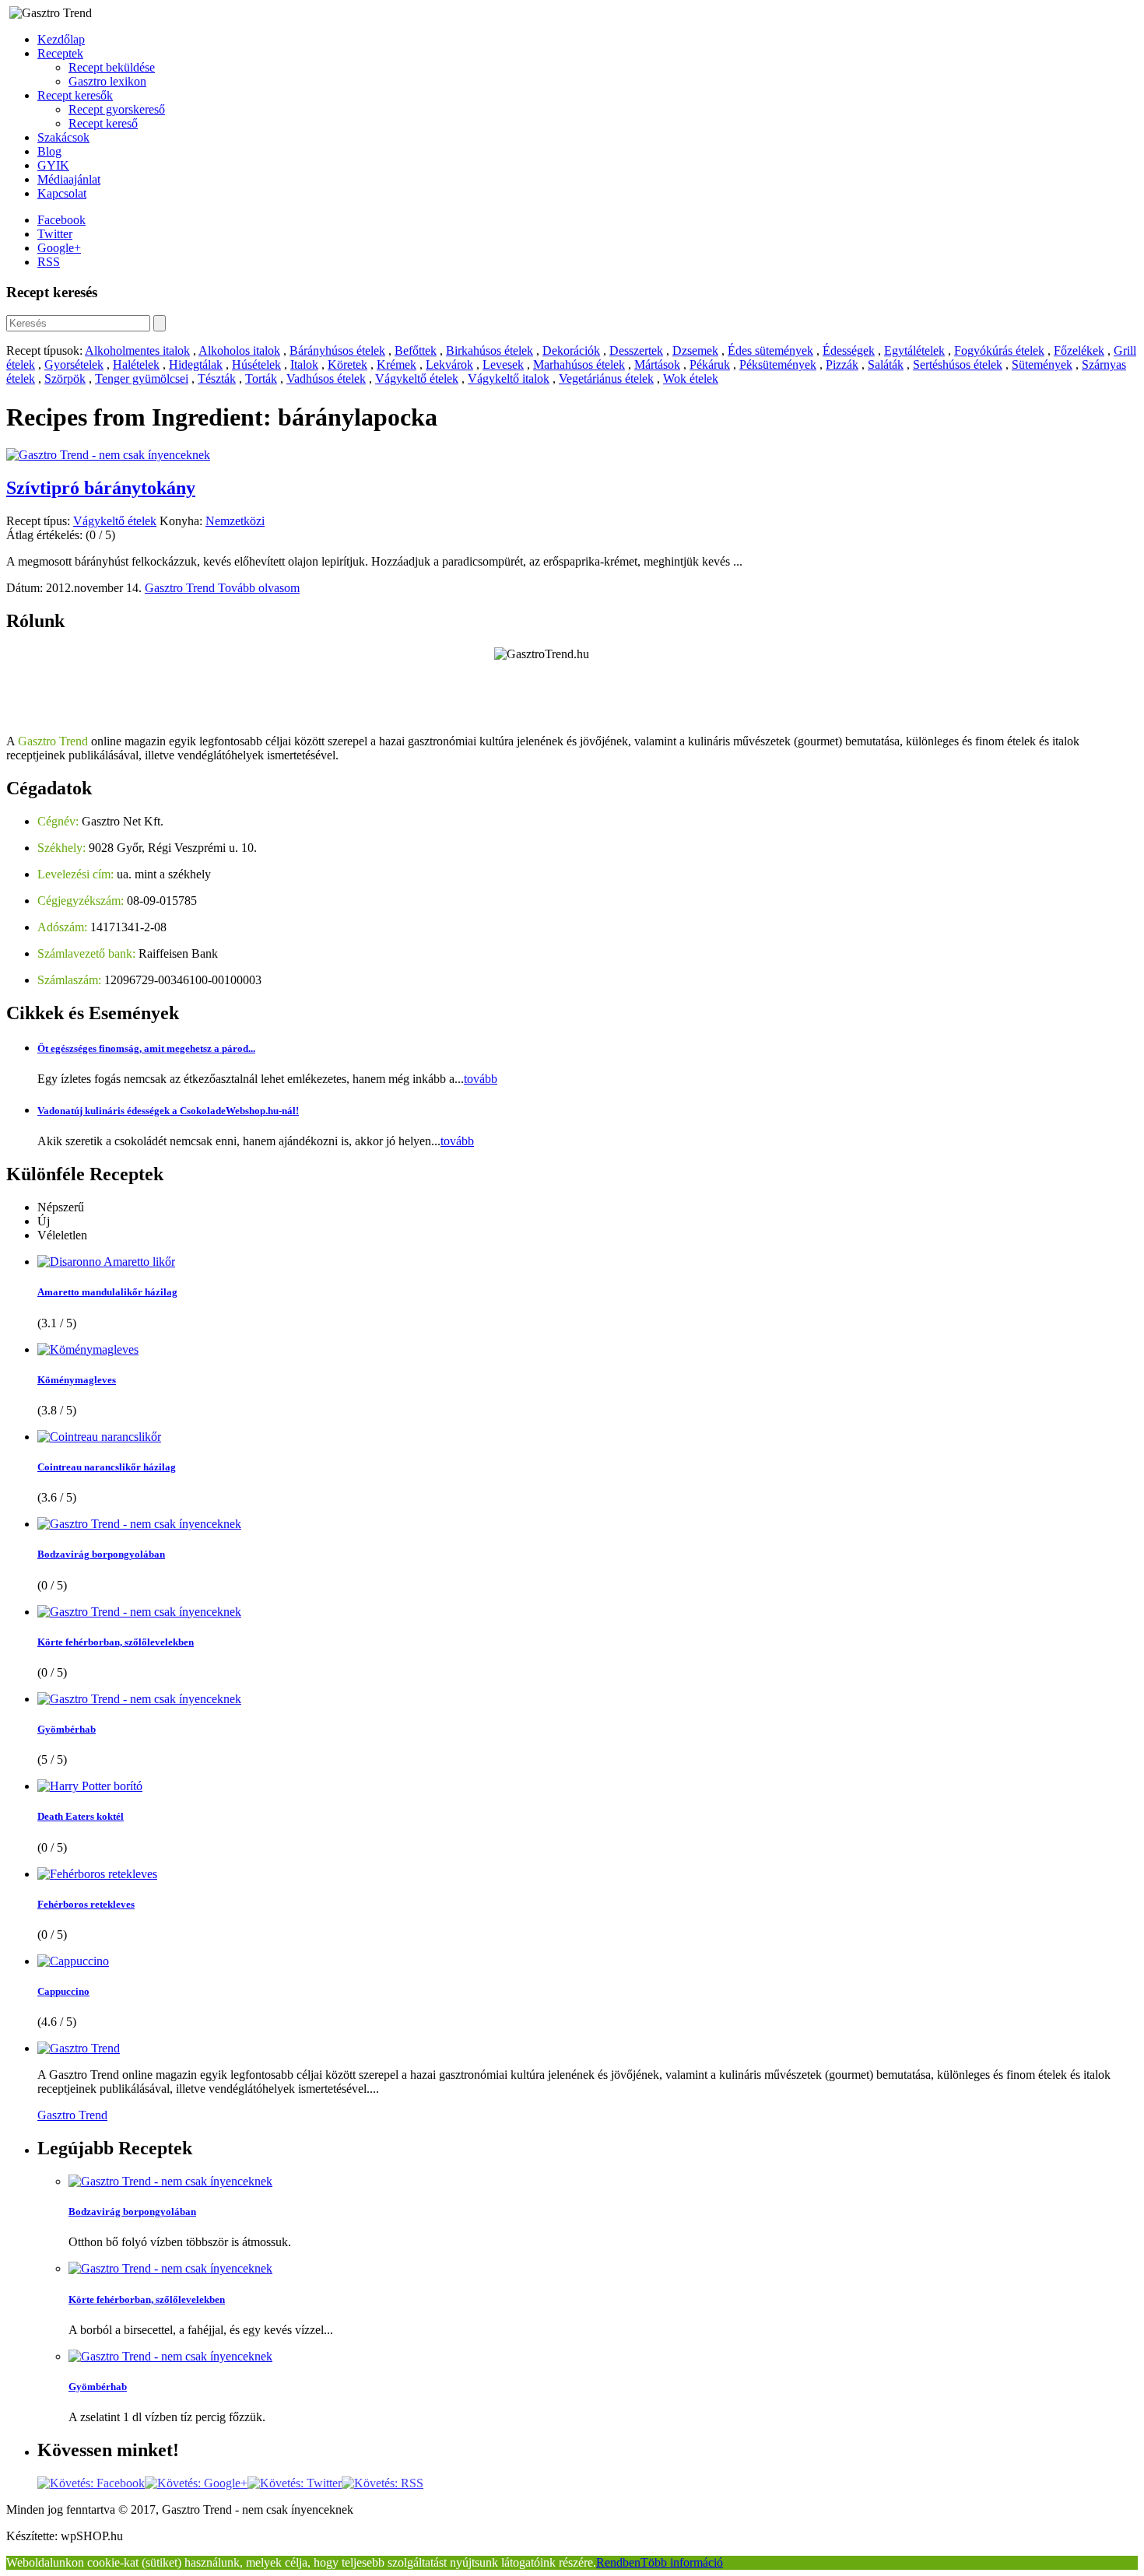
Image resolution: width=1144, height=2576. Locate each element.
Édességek (849, 350)
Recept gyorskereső (117, 109)
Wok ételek (691, 379)
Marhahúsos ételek (579, 364)
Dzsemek (695, 350)
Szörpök (65, 379)
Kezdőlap (61, 39)
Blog (49, 151)
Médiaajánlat (69, 179)
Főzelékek (1079, 350)
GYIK (53, 165)
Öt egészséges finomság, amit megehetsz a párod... (146, 1048)
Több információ (682, 2562)
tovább (481, 1079)
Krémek (397, 364)
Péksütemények (778, 364)
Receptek (60, 53)
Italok (304, 364)
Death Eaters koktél (81, 1816)
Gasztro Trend (181, 588)
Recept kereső (103, 123)
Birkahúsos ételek (490, 350)
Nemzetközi (235, 521)
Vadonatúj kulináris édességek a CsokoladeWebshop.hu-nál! (168, 1111)
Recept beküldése (112, 67)
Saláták (886, 364)
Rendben (618, 2562)
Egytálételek (914, 350)
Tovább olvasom (259, 588)
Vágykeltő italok (509, 379)
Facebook (61, 220)
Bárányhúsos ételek (337, 350)
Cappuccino (63, 1991)
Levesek (503, 364)
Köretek (347, 364)
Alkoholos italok (239, 350)
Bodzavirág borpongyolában (101, 1554)
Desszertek (636, 350)
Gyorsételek (74, 364)
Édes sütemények (770, 350)
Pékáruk (710, 364)
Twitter (55, 234)
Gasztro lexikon (107, 81)
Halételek (136, 364)
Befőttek (416, 350)
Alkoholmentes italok (137, 350)
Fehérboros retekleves (86, 1904)
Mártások (657, 364)
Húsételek (256, 364)
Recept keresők (75, 95)
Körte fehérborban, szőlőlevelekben (116, 1642)
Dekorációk (571, 350)
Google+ (59, 248)
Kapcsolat (62, 193)
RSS (49, 262)
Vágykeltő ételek (417, 379)
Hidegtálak (196, 364)
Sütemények (1042, 364)
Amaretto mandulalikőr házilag (107, 1292)
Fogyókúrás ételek (999, 350)
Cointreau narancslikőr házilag (107, 1467)
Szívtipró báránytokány (101, 488)
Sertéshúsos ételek (958, 364)
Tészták (217, 379)
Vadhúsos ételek (326, 379)
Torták (261, 379)
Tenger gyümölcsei (142, 379)
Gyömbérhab (67, 1729)
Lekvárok (449, 364)
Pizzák (842, 364)
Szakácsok (63, 137)
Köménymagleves (77, 1380)
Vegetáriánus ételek (606, 379)
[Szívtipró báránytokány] (108, 455)
